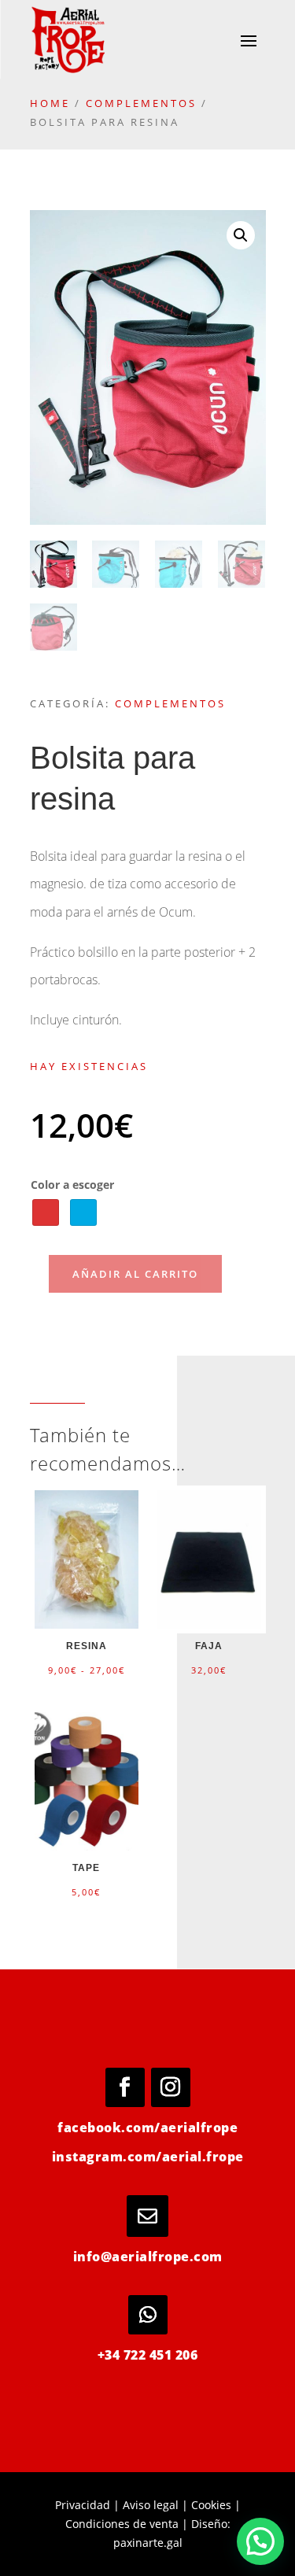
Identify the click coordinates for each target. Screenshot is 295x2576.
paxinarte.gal (148, 2543)
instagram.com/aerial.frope (148, 2157)
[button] (241, 235)
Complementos (141, 103)
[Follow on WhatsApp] (148, 2315)
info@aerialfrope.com (148, 2257)
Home (50, 103)
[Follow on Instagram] (171, 2087)
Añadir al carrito (135, 1274)
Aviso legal (151, 2505)
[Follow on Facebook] (125, 2087)
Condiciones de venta (122, 2524)
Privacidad (83, 2505)
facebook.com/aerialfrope (147, 2128)
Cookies (211, 2505)
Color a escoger (72, 1185)
